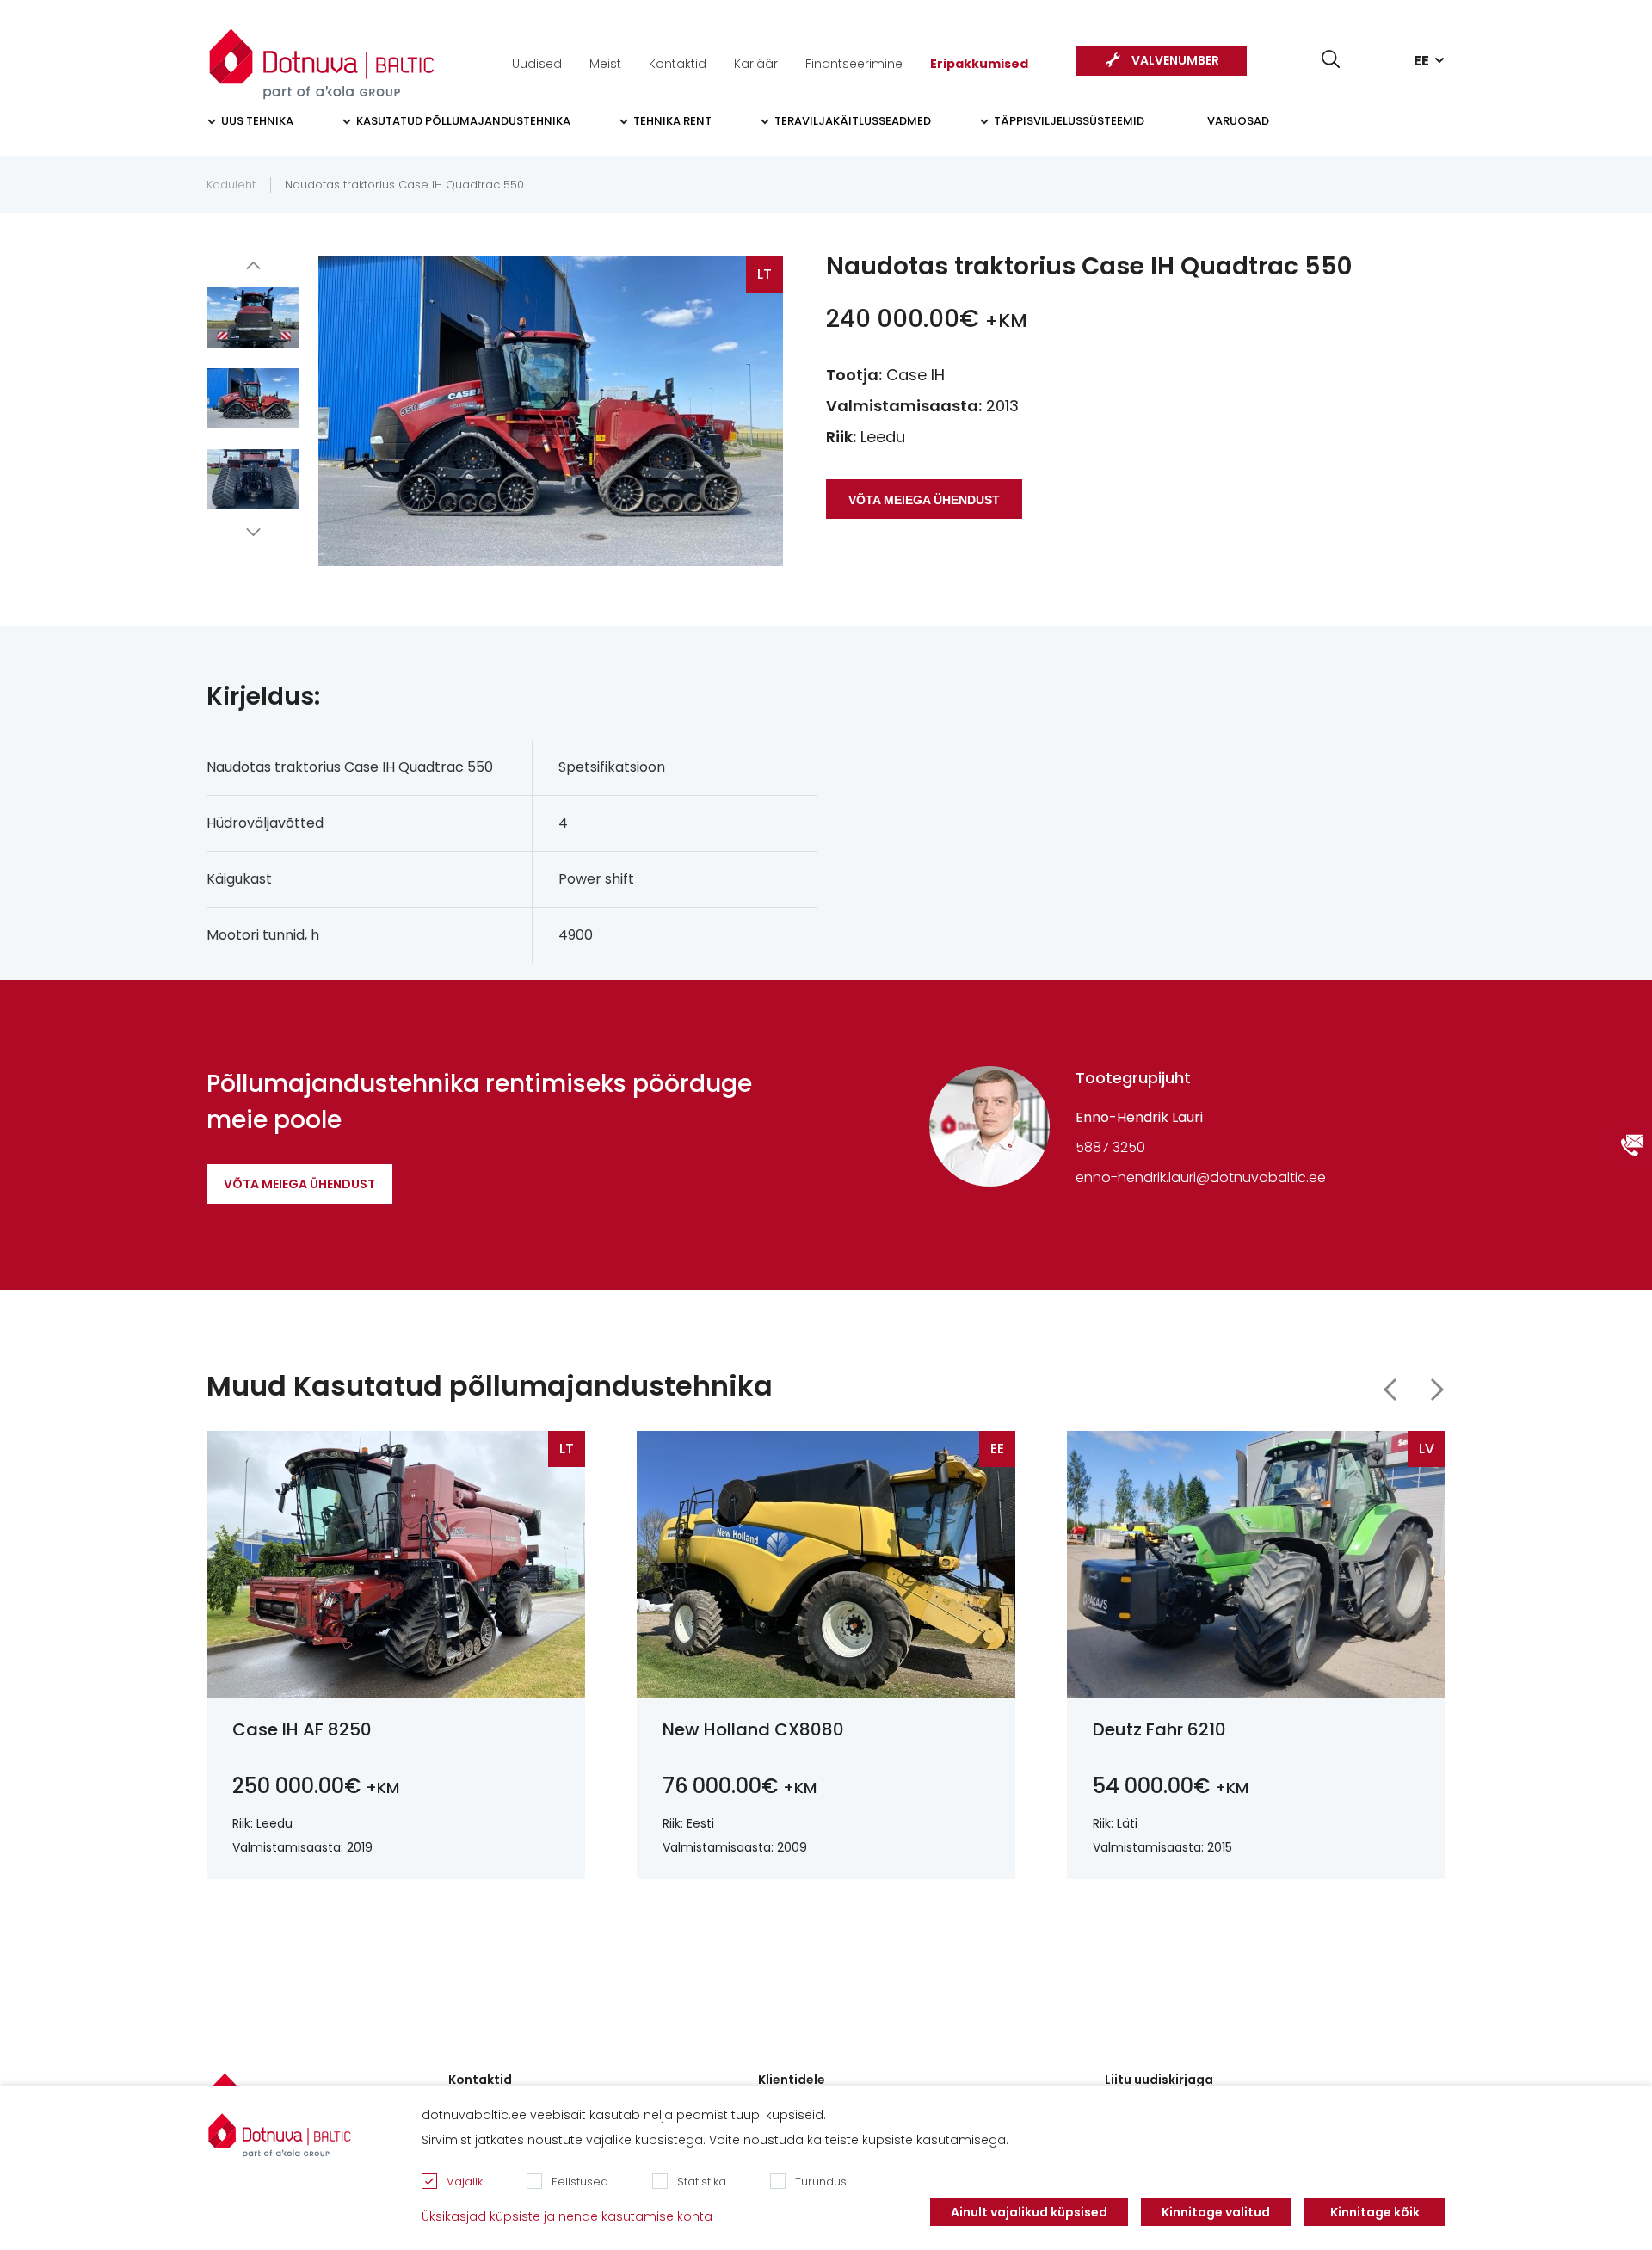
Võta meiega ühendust (299, 1184)
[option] (253, 318)
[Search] (1331, 59)
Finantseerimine (854, 64)
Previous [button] (254, 265)
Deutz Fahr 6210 (1159, 1729)
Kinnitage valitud (1216, 2212)
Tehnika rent (672, 121)
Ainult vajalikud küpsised (1029, 2212)
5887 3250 (1110, 1147)
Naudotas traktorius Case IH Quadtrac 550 (404, 185)
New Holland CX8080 (753, 1729)
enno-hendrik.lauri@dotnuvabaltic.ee (1201, 1177)
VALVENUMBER (1175, 60)
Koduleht (231, 185)
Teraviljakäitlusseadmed (853, 121)
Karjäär (756, 64)
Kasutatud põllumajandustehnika (463, 121)
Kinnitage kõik (1375, 2212)
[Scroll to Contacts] (1632, 1145)
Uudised (537, 64)
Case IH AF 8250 (302, 1729)
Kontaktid (678, 64)
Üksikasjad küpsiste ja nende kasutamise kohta (567, 2216)
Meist (605, 64)
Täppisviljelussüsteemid (1069, 121)
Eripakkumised (979, 64)
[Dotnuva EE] (322, 55)
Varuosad (1238, 121)
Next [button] (254, 532)
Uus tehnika (257, 121)
